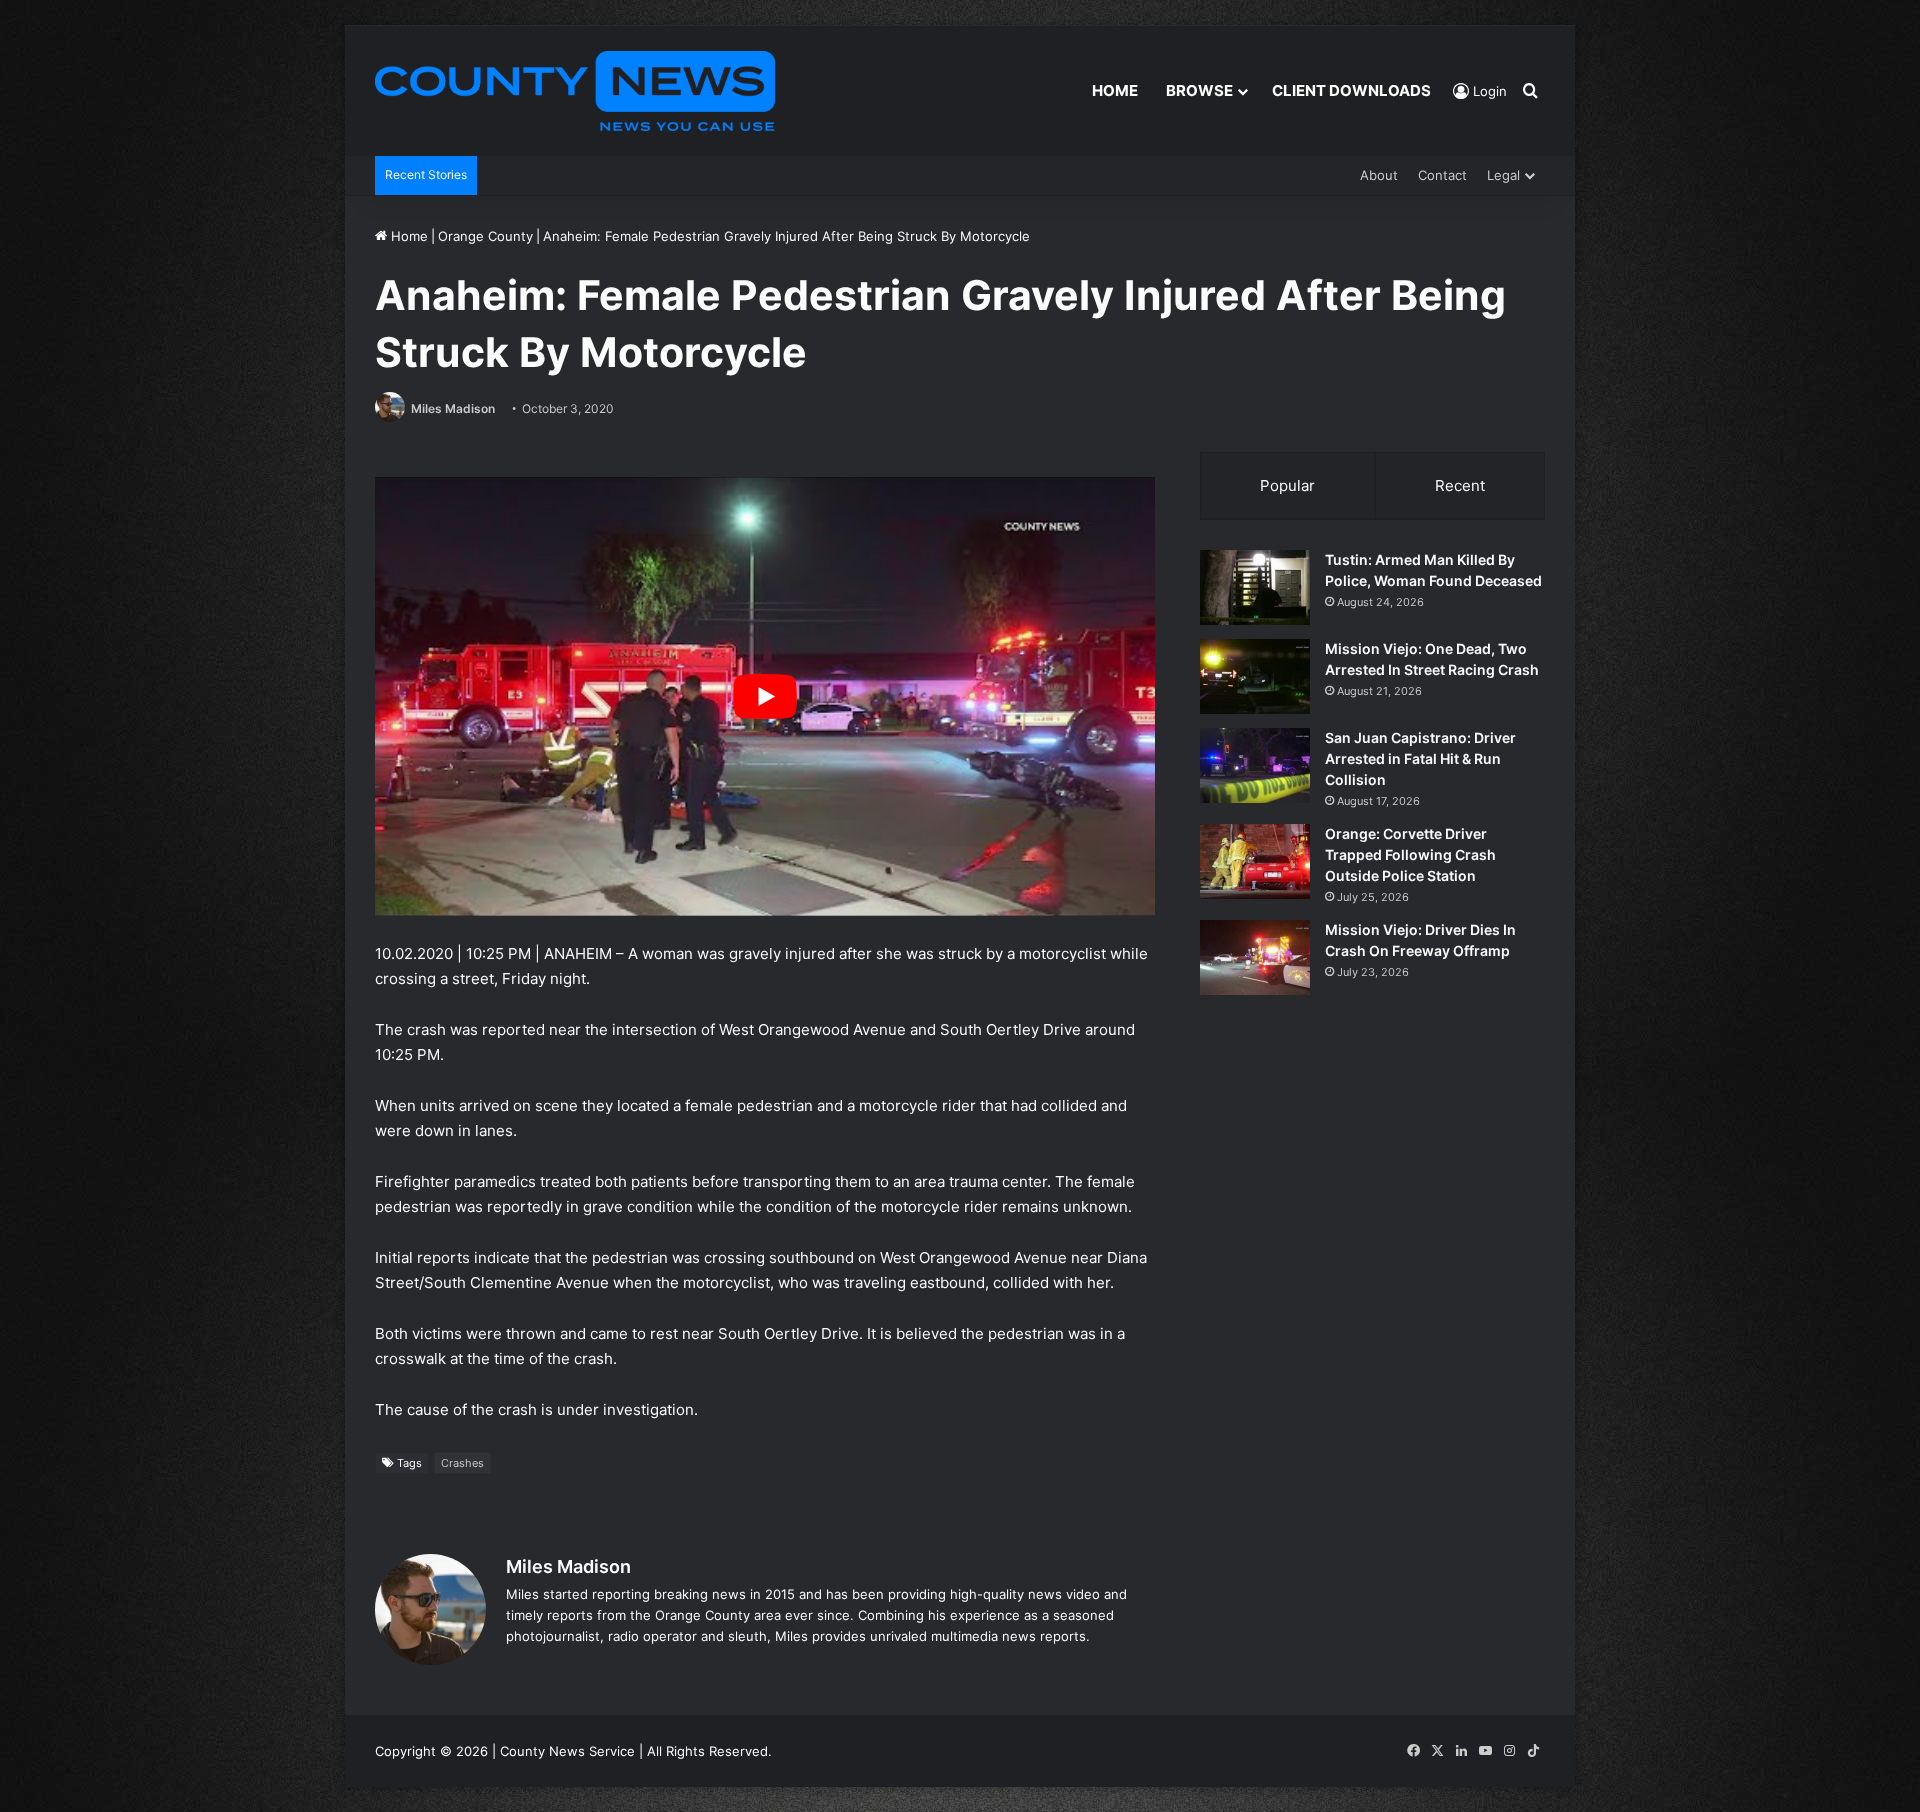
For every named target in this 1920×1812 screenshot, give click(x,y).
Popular (1287, 485)
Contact (1442, 175)
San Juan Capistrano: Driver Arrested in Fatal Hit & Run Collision (1420, 758)
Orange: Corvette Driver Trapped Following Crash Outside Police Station (1410, 854)
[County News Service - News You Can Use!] (575, 91)
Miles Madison (453, 408)
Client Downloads (1351, 90)
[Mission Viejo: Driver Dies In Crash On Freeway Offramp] (1255, 957)
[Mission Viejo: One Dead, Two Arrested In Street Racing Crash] (1255, 676)
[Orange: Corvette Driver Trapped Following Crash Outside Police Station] (1255, 861)
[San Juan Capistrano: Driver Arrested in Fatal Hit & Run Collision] (1255, 765)
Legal (1503, 175)
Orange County (485, 236)
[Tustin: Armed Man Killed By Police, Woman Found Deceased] (1255, 587)
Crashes (462, 1463)
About (1379, 175)
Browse (1199, 90)
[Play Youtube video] (765, 696)
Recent (1460, 485)
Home (1115, 90)
